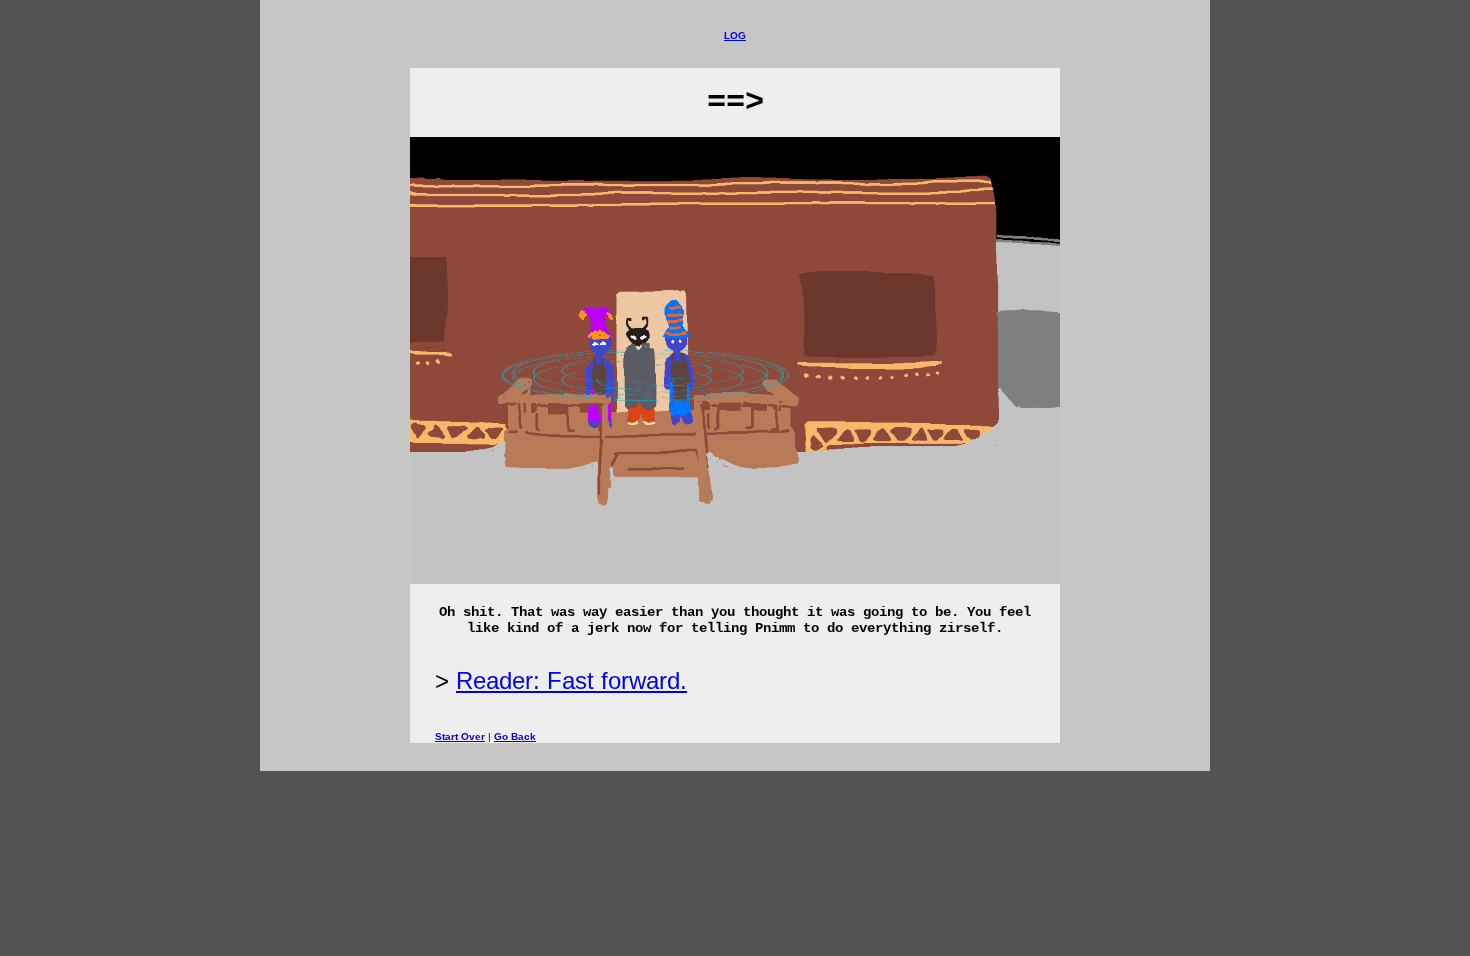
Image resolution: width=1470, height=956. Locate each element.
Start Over (460, 736)
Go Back (515, 736)
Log (735, 35)
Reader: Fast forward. (571, 680)
